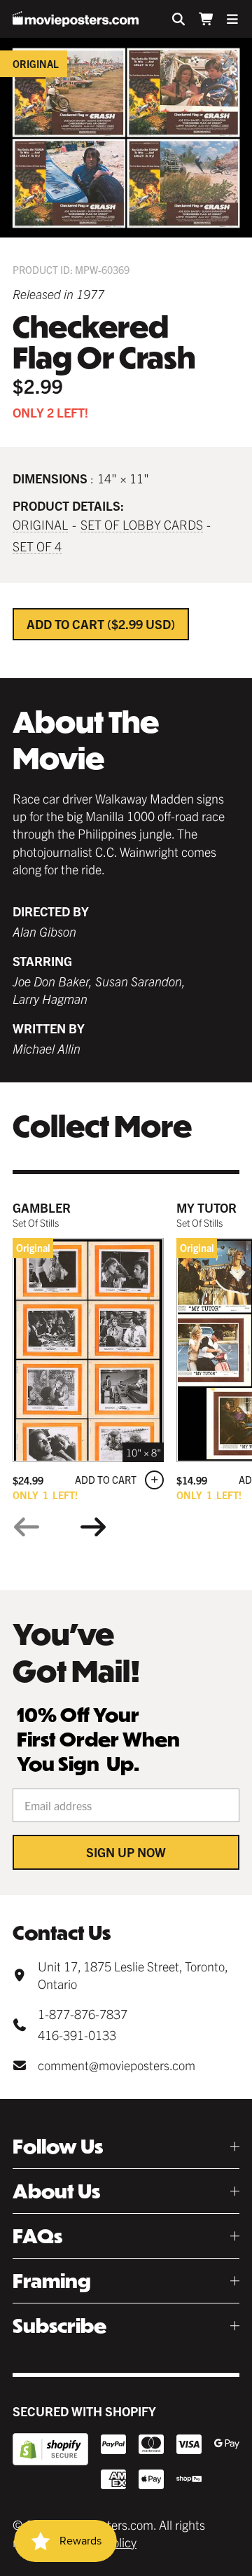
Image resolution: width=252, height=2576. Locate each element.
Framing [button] (52, 2281)
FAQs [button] (37, 2236)
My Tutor (206, 1207)
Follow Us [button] (58, 2146)
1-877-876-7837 (83, 2014)
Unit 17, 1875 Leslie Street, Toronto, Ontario (133, 1975)
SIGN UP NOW (126, 1852)
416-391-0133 (77, 2035)
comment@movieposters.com (117, 2065)
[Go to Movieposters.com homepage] (76, 19)
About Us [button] (56, 2191)
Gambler (42, 1207)
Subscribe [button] (59, 2326)
